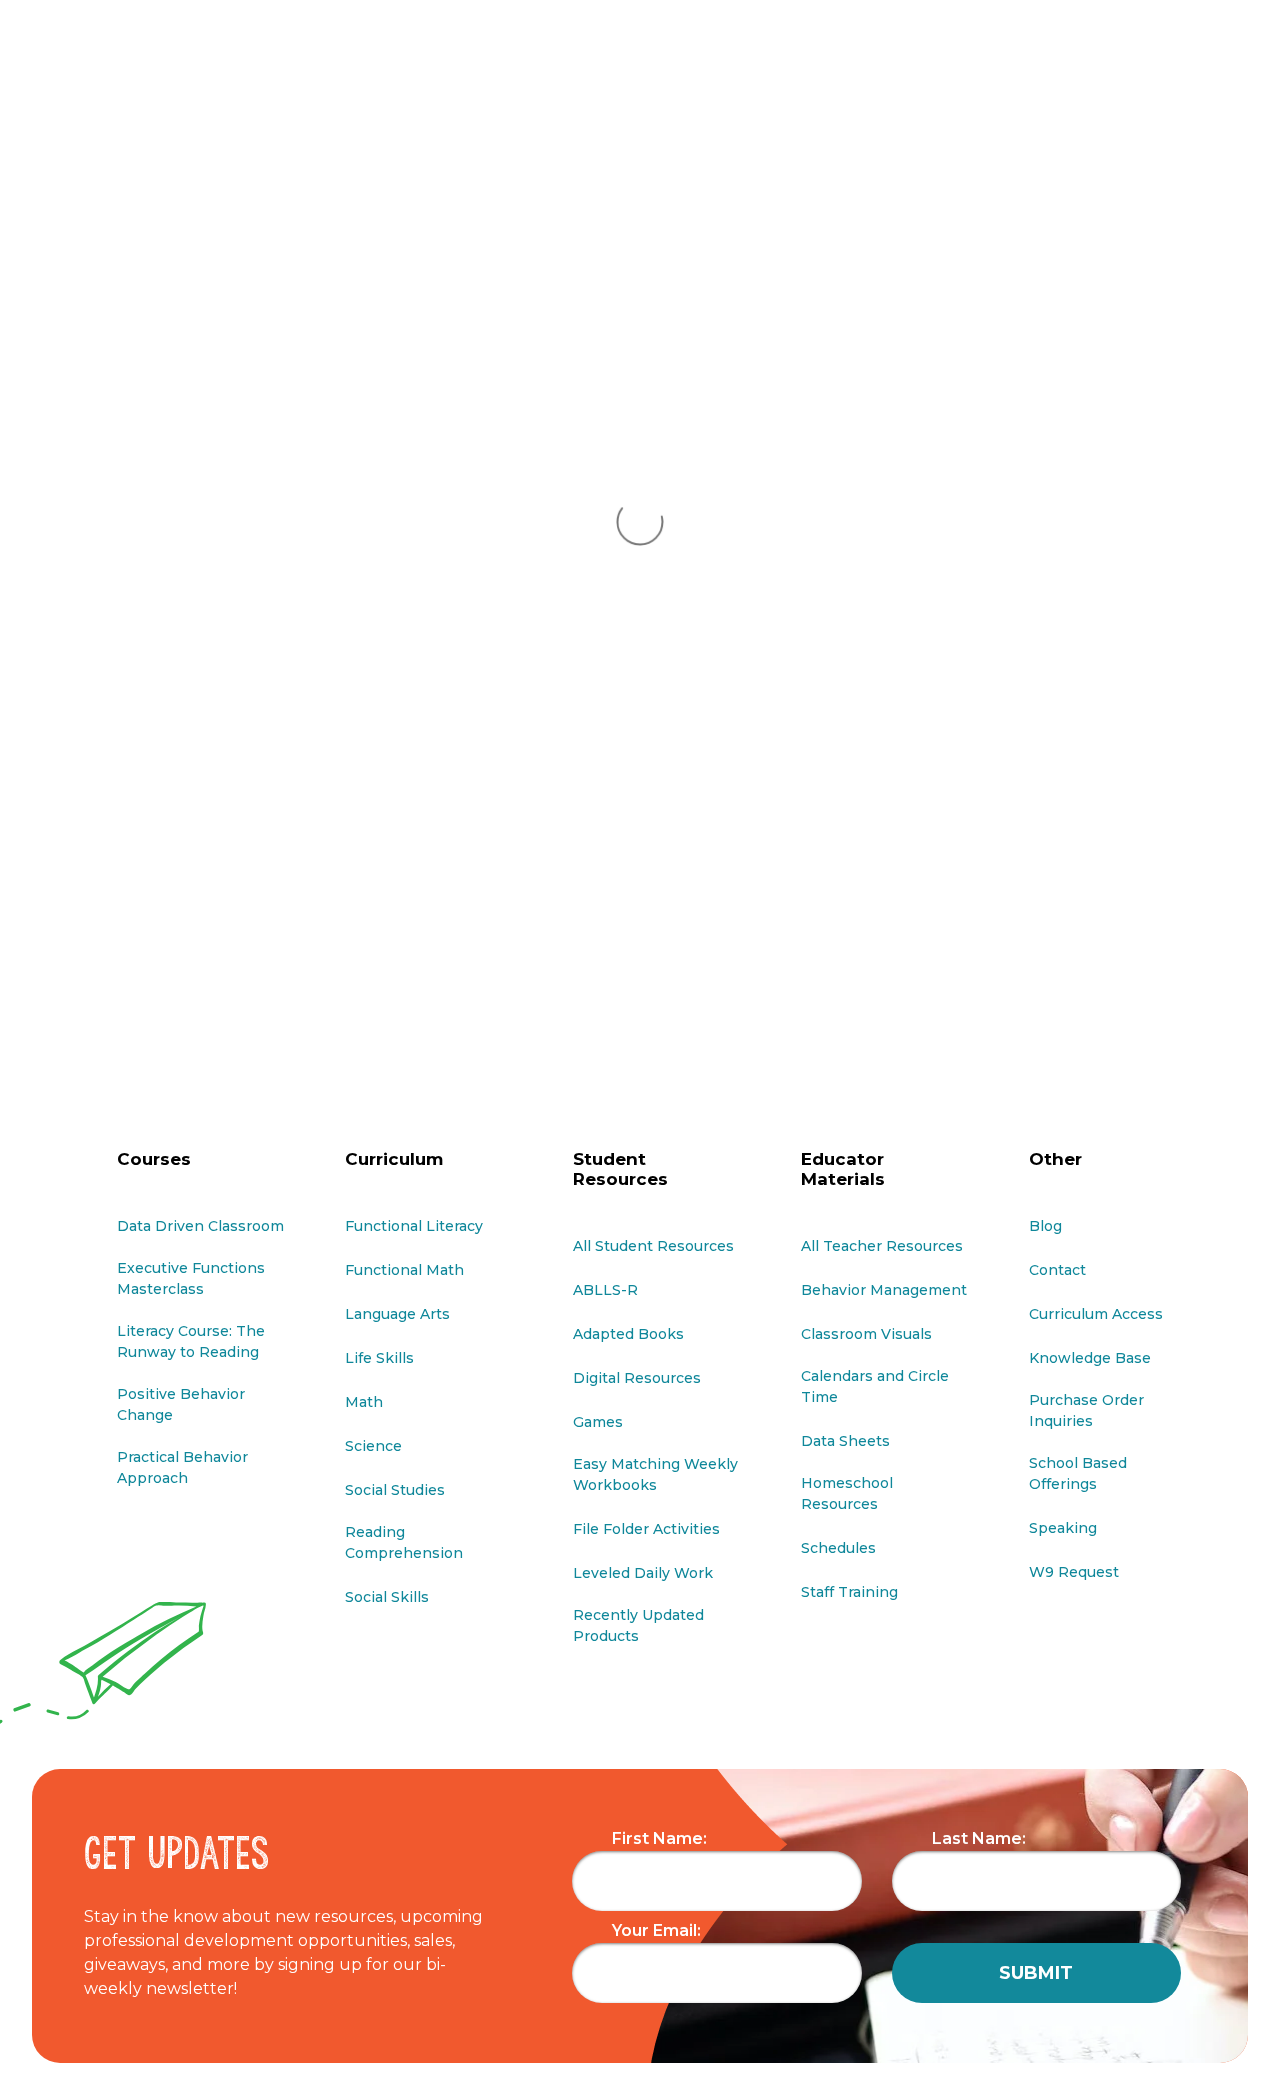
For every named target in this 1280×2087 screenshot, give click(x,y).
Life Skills (379, 1358)
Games (598, 1422)
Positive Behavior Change (181, 1404)
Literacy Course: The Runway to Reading (191, 1341)
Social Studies (395, 1490)
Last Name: (979, 1838)
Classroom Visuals (866, 1334)
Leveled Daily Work (643, 1573)
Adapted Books (628, 1334)
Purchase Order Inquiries (1086, 1410)
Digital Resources (637, 1378)
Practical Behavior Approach (182, 1467)
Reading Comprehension (404, 1542)
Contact (1057, 1270)
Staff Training (849, 1592)
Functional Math (404, 1270)
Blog (1045, 1226)
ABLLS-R (605, 1290)
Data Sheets (845, 1441)
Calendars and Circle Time (875, 1386)
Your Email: (656, 1930)
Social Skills (387, 1597)
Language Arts (397, 1314)
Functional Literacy (414, 1226)
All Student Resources (653, 1246)
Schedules (838, 1548)
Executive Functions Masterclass (191, 1278)
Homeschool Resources (847, 1493)
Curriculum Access (1096, 1314)
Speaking (1063, 1528)
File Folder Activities (646, 1529)
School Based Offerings (1078, 1473)
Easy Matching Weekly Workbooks (655, 1474)
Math (364, 1402)
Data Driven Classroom (200, 1226)
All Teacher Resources (882, 1246)
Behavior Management (884, 1290)
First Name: (659, 1838)
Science (373, 1446)
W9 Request (1074, 1572)
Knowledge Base (1090, 1358)
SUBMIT (1036, 1973)
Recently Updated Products (638, 1625)
